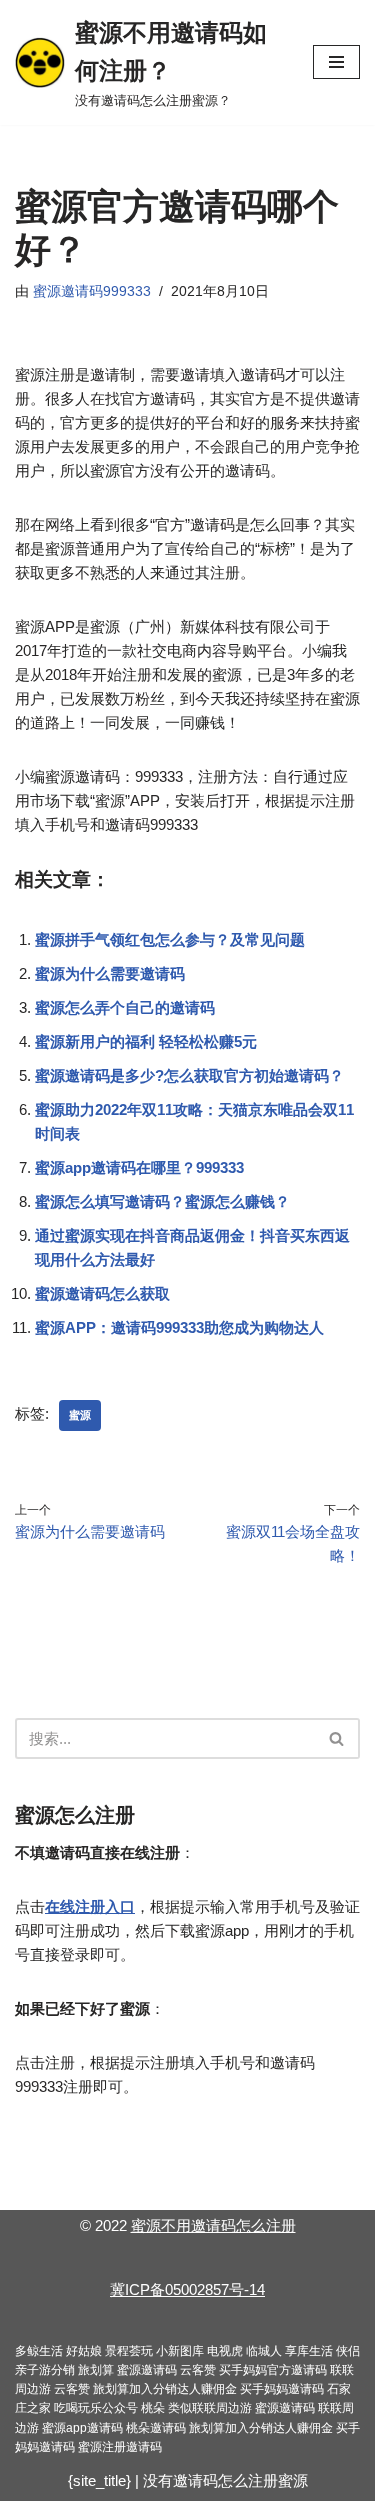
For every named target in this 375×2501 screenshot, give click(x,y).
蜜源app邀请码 (82, 2428)
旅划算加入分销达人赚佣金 (165, 2389)
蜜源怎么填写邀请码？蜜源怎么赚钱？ (162, 1201)
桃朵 (153, 2408)
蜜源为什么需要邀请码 (110, 973)
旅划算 (96, 2370)
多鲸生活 (39, 2351)
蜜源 (80, 1415)
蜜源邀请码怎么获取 (102, 1293)
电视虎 (225, 2351)
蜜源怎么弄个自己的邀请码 (125, 1007)
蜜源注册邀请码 (120, 2447)
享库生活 (309, 2351)
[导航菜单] (336, 62)
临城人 (264, 2351)
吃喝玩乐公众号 (96, 2408)
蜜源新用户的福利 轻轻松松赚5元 (146, 1041)
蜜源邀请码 (147, 2370)
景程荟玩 (129, 2351)
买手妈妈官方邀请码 (273, 2370)
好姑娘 (84, 2351)
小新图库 (180, 2351)
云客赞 (198, 2370)
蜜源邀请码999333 (92, 291)
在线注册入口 (90, 1906)
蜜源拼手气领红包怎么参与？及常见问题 (170, 939)
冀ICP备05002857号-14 (187, 2289)
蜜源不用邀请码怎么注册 (213, 2225)
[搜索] (337, 1738)
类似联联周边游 (210, 2408)
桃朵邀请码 (156, 2428)
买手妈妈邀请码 (282, 2389)
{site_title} (99, 2480)
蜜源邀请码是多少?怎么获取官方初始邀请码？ (189, 1075)
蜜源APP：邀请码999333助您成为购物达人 (179, 1327)
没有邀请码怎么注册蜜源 (225, 2480)
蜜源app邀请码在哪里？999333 (139, 1167)
